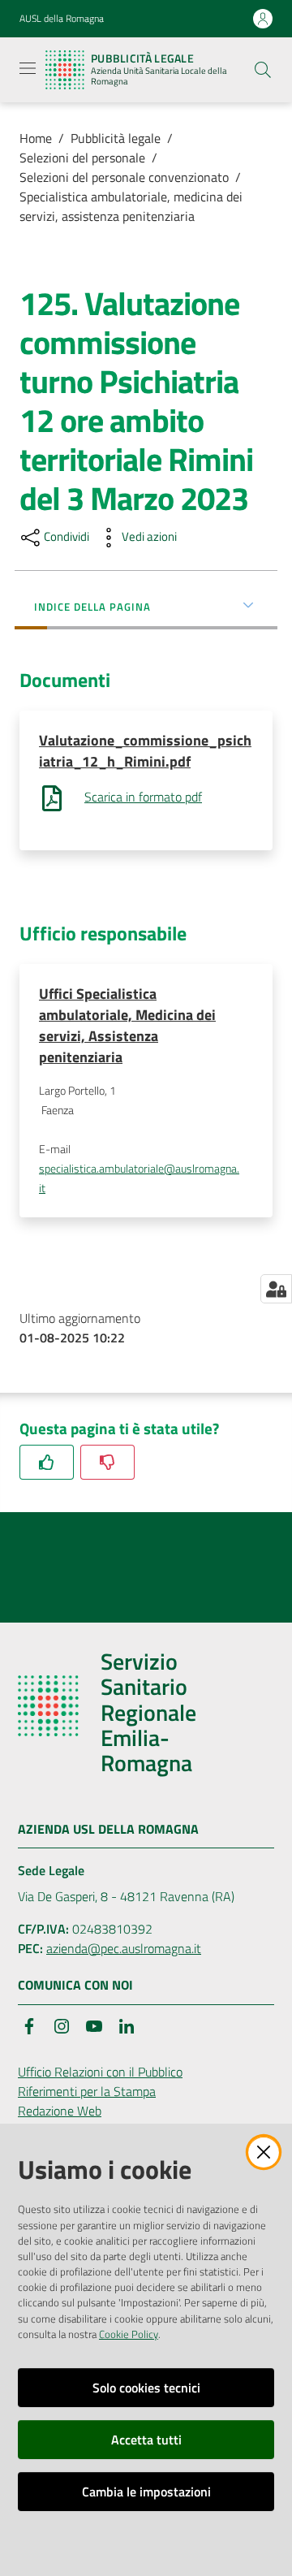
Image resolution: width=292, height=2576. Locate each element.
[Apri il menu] (28, 68)
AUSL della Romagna (62, 19)
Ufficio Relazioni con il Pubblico (100, 2072)
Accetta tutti (146, 2440)
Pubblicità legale (116, 138)
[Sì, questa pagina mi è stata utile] (47, 1462)
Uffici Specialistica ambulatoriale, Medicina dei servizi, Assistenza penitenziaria (127, 1025)
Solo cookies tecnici (146, 2388)
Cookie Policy (129, 2334)
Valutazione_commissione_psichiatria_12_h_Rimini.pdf (145, 751)
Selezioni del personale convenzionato (124, 177)
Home (36, 138)
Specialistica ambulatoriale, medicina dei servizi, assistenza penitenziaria (131, 206)
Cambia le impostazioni (146, 2492)
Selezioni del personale (82, 158)
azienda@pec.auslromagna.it (124, 1948)
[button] (263, 70)
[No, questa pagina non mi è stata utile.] (107, 1462)
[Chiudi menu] (234, 32)
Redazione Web (60, 2111)
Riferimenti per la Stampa (87, 2091)
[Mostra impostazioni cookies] (276, 1289)
